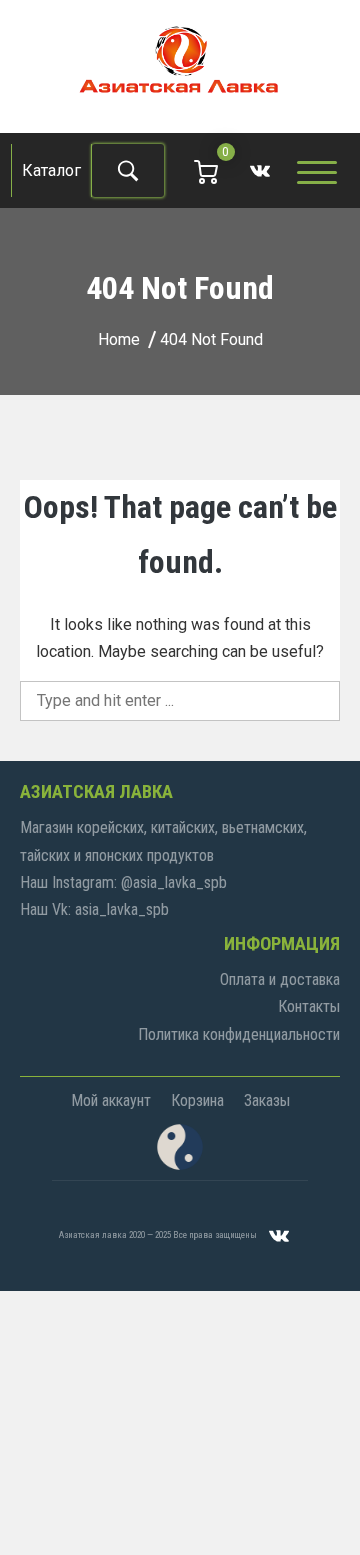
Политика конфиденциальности (239, 1034)
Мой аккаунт (111, 1100)
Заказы (267, 1100)
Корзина (197, 1100)
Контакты (309, 1006)
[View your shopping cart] (206, 170)
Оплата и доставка (280, 979)
